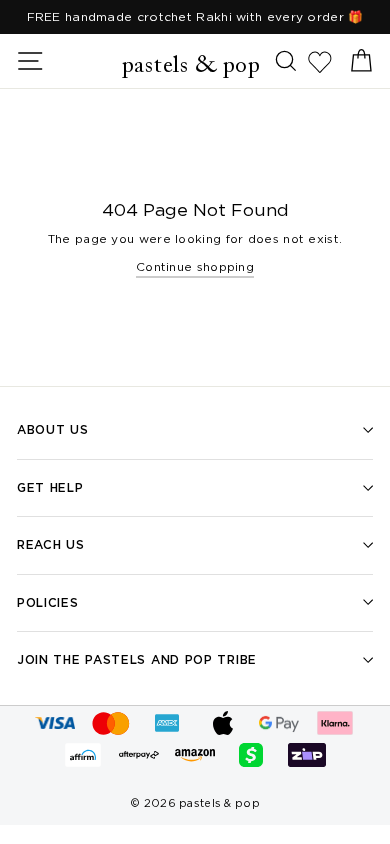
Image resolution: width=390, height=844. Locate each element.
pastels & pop (191, 66)
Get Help (50, 487)
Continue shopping (195, 266)
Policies (48, 602)
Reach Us (51, 544)
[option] (195, 17)
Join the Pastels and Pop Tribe (137, 659)
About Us (53, 429)
